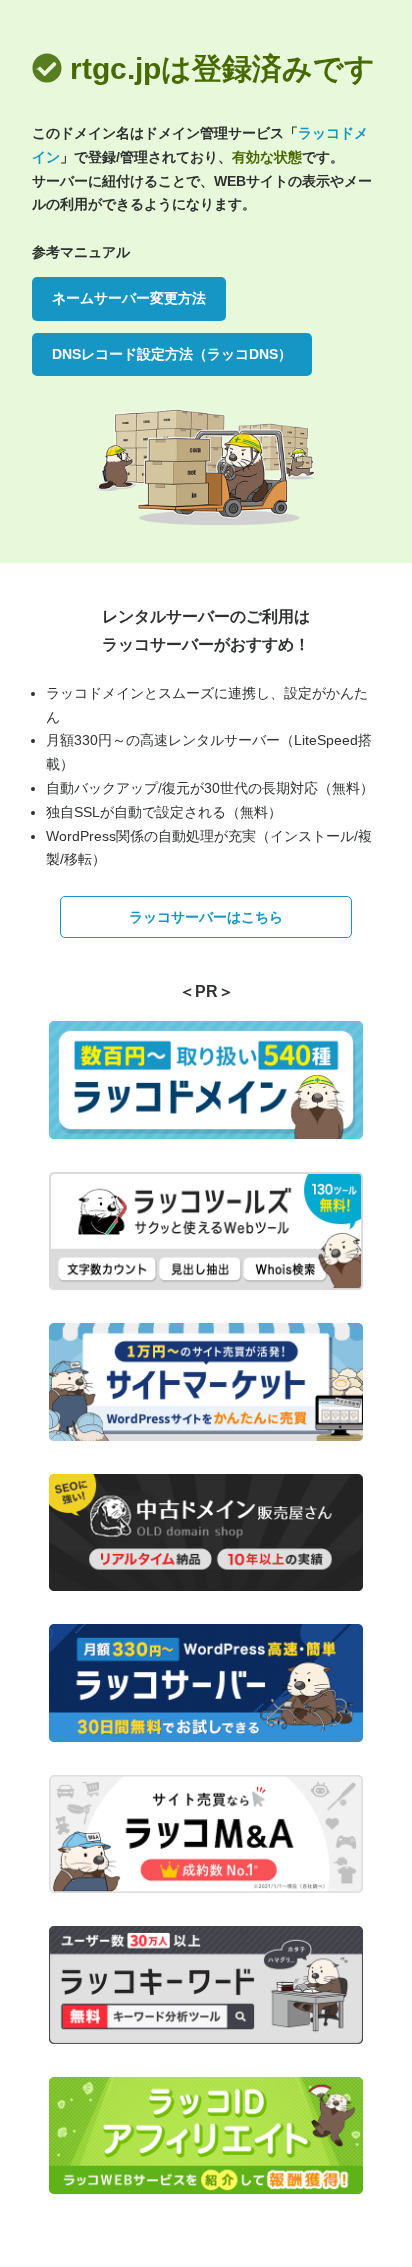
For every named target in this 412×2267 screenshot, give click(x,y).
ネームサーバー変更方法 (129, 298)
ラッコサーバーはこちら (206, 917)
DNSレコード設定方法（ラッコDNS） (172, 354)
